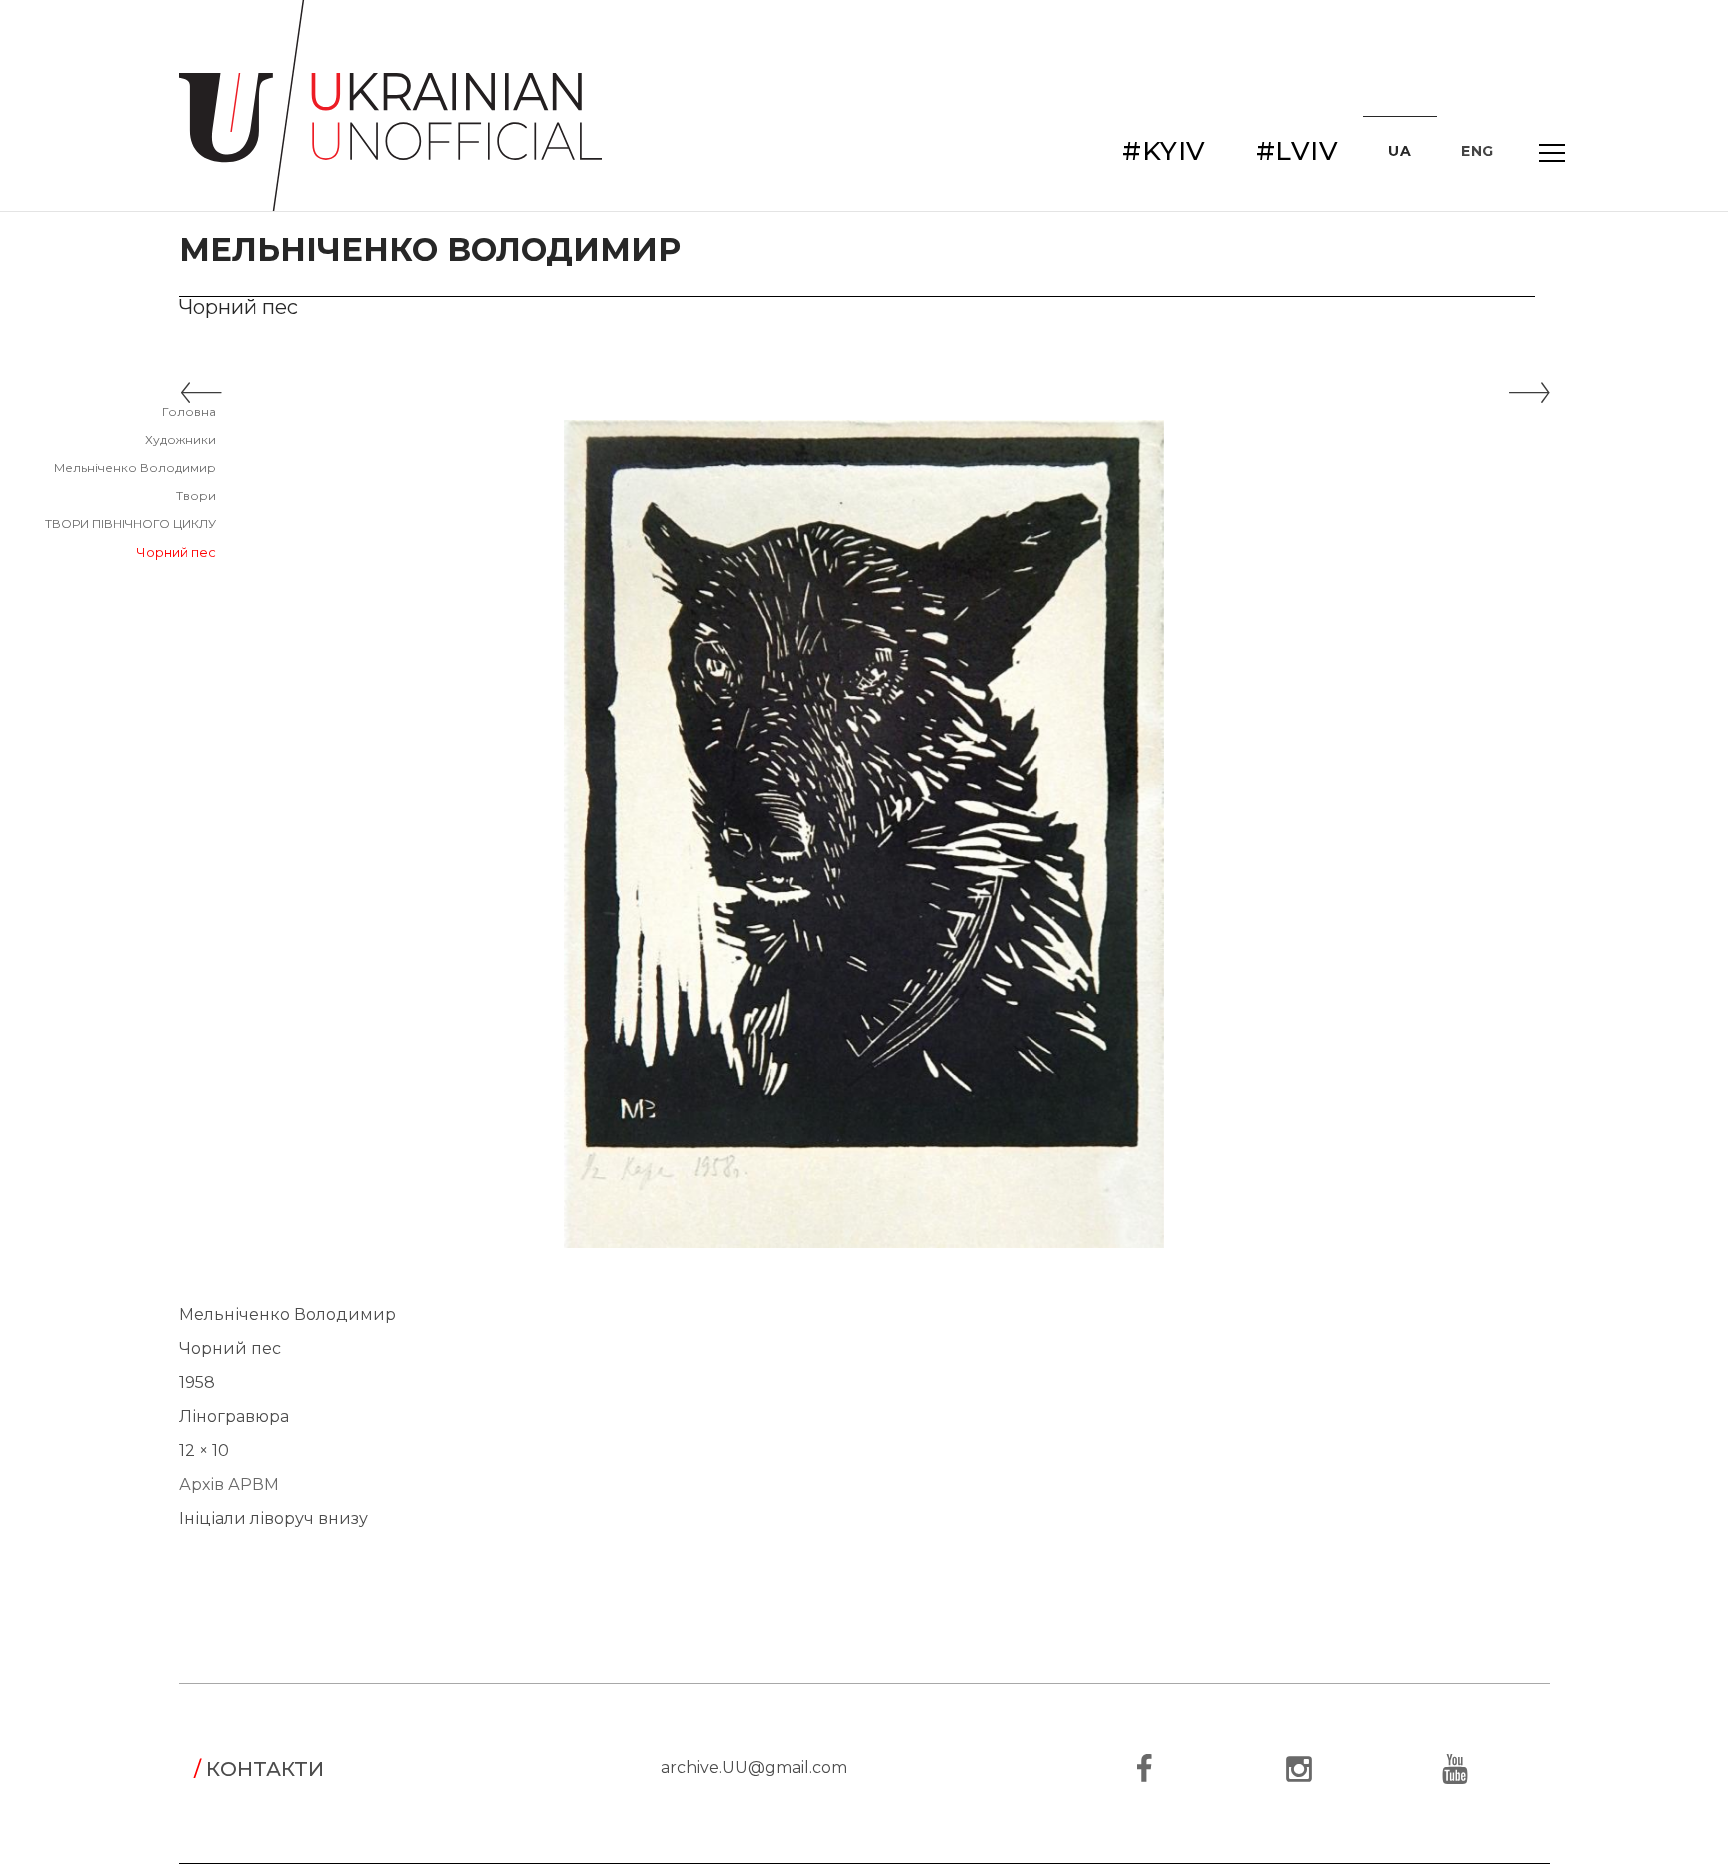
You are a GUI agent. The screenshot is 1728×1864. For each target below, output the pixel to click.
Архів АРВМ (229, 1484)
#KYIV (1164, 151)
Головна (189, 411)
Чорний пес (176, 552)
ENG (1477, 151)
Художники (180, 439)
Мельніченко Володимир (135, 467)
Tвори (196, 495)
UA (1399, 151)
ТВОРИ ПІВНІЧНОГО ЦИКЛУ (130, 523)
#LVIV (1297, 151)
